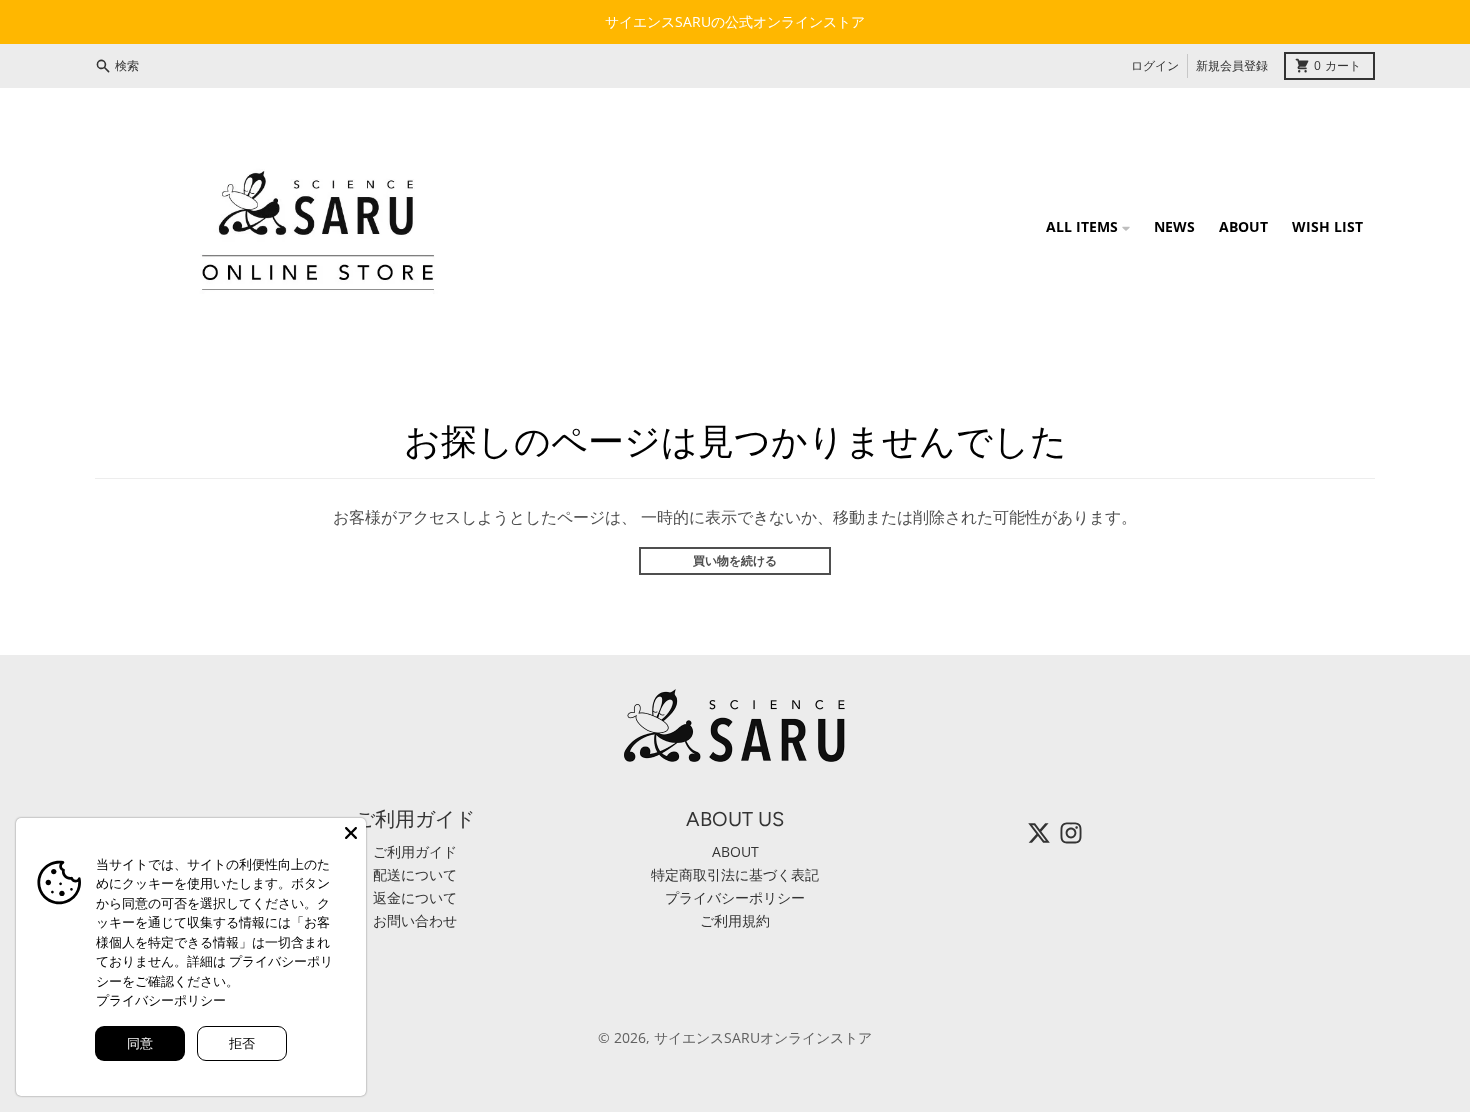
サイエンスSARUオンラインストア (763, 1037)
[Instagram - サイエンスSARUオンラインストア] (1071, 833)
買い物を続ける (735, 560)
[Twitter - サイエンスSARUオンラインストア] (1039, 833)
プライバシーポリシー (161, 1000)
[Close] (351, 833)
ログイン (1155, 65)
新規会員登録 (1232, 65)
